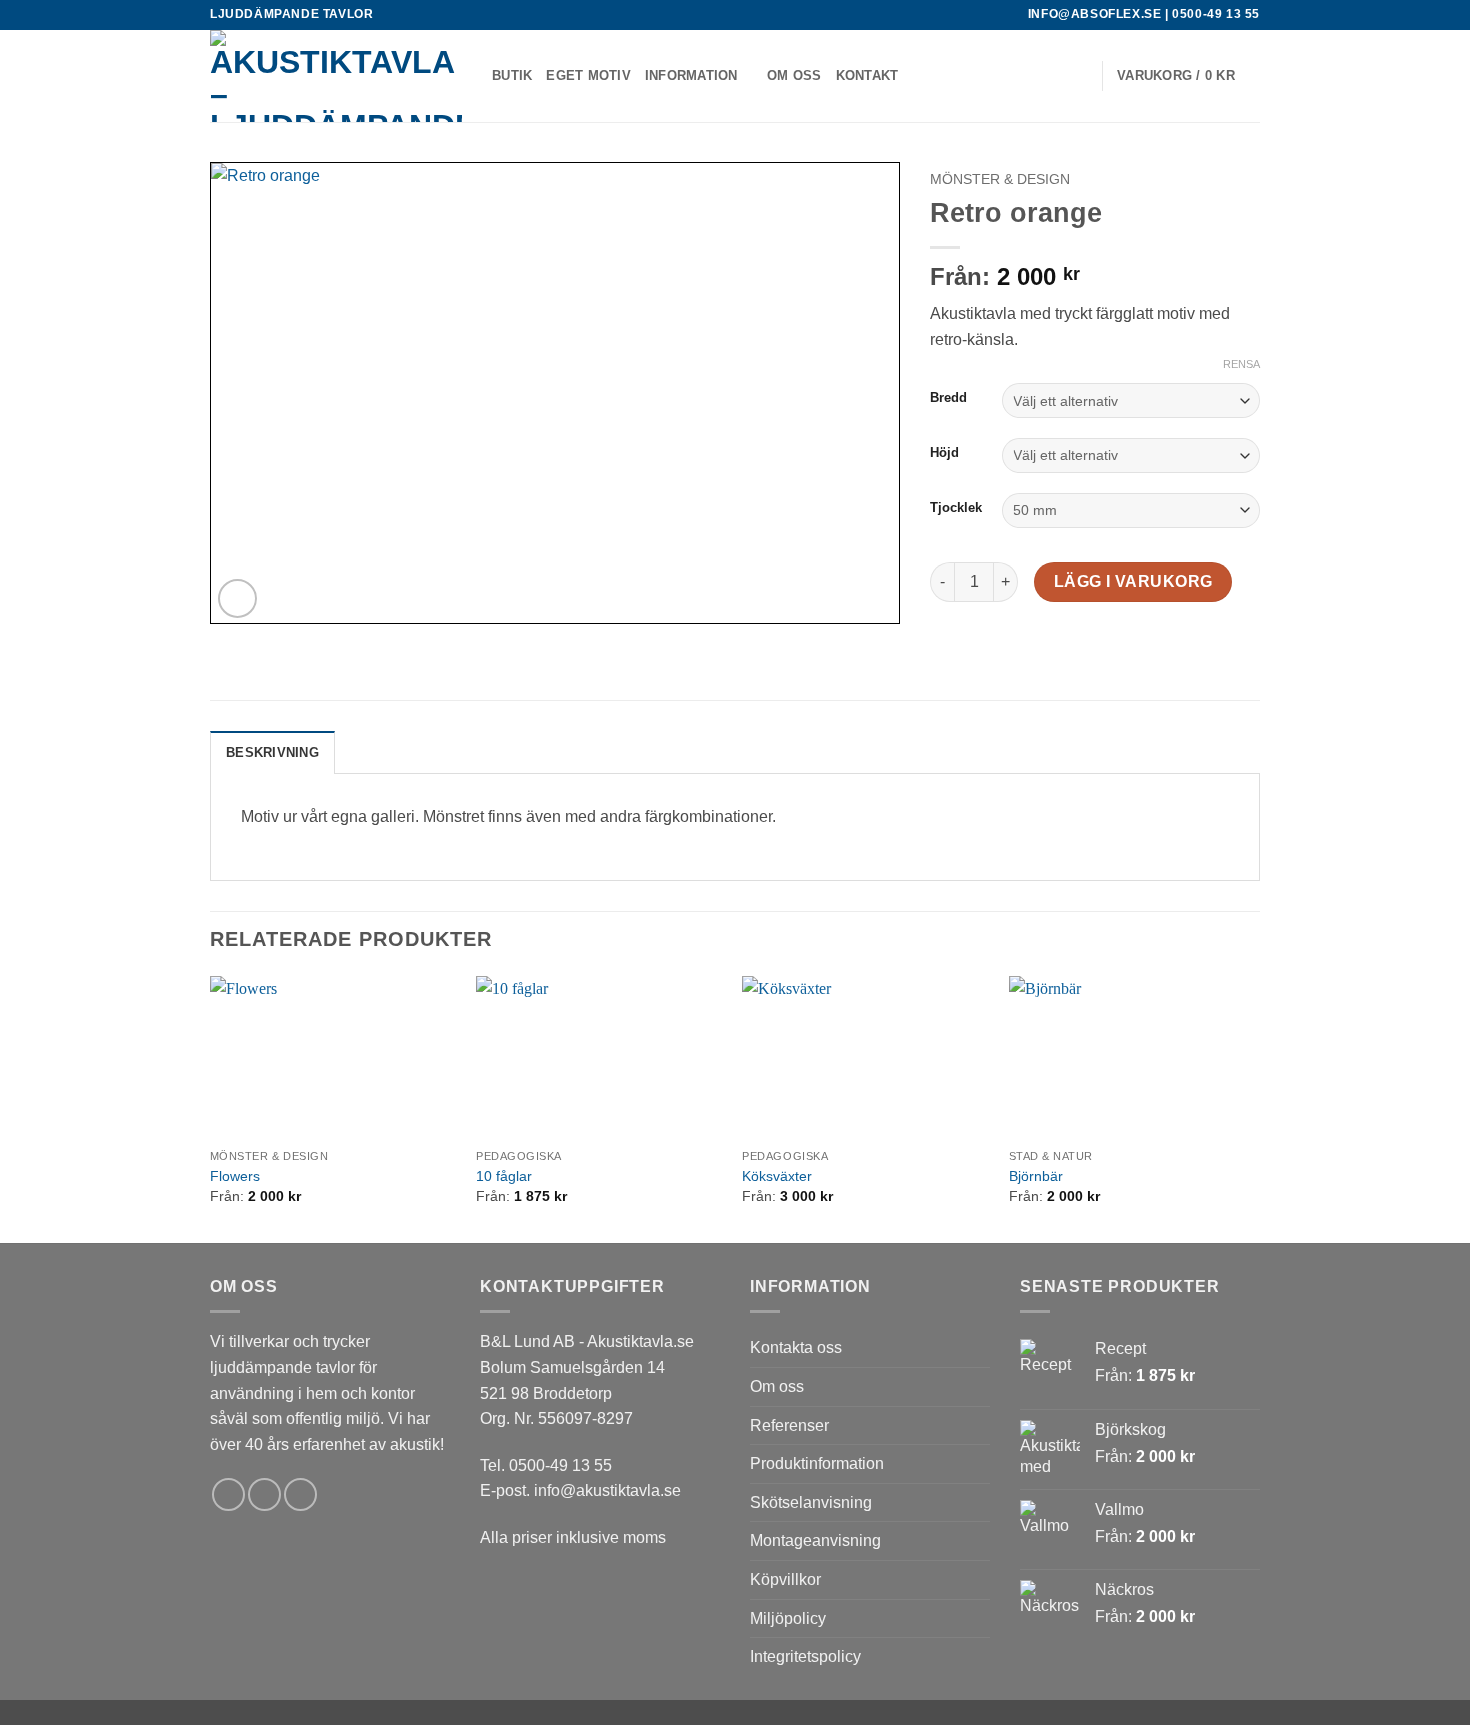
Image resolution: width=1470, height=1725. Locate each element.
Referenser (789, 1425)
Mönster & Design (1000, 179)
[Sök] (1045, 76)
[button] (1077, 76)
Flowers (235, 1176)
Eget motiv (588, 75)
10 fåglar (504, 1176)
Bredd (948, 398)
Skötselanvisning (811, 1502)
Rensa (1241, 364)
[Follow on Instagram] (264, 1494)
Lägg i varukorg (1133, 581)
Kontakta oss (796, 1347)
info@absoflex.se (1095, 14)
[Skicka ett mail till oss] (300, 1494)
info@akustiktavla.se (607, 1490)
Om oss (794, 75)
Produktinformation (817, 1463)
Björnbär (1036, 1176)
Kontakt (867, 75)
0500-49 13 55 (1216, 14)
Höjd (944, 453)
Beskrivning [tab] (272, 752)
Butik (512, 75)
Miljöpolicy (788, 1618)
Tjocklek (956, 508)
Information (691, 75)
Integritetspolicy (805, 1656)
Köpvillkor (785, 1579)
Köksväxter (777, 1176)
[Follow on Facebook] (228, 1494)
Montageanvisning (815, 1540)
